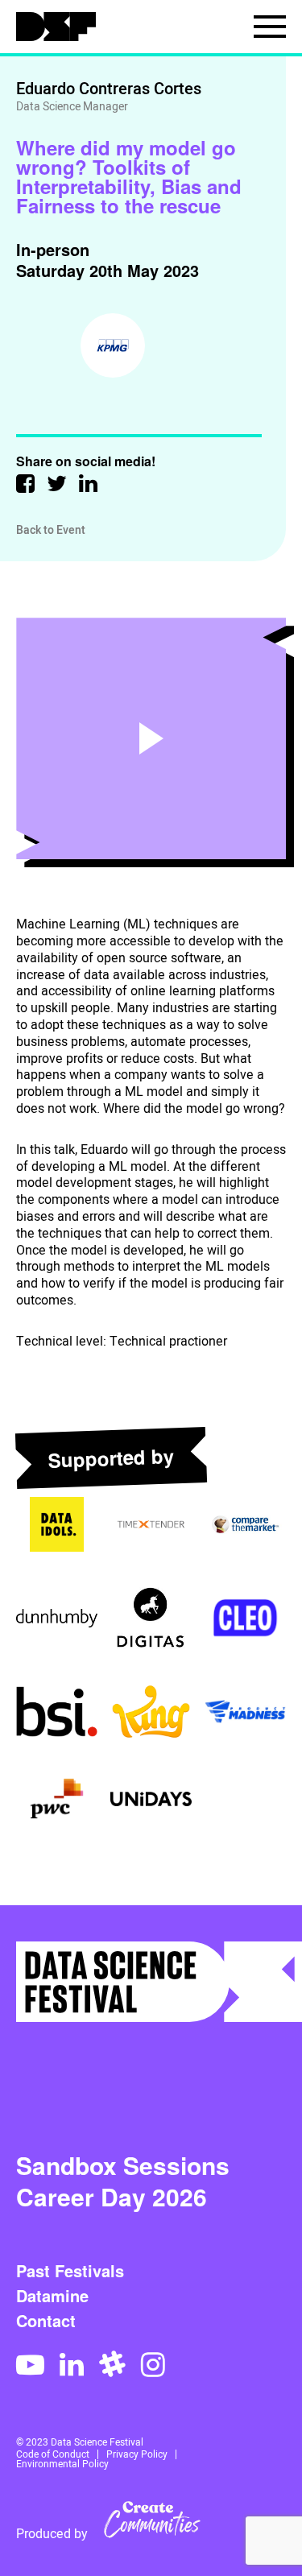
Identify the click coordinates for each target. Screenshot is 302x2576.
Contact (46, 2321)
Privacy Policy (137, 2454)
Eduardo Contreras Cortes (109, 89)
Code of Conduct (53, 2454)
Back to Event (51, 530)
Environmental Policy (62, 2464)
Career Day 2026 (112, 2196)
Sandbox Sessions (123, 2165)
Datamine (52, 2296)
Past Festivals (70, 2271)
